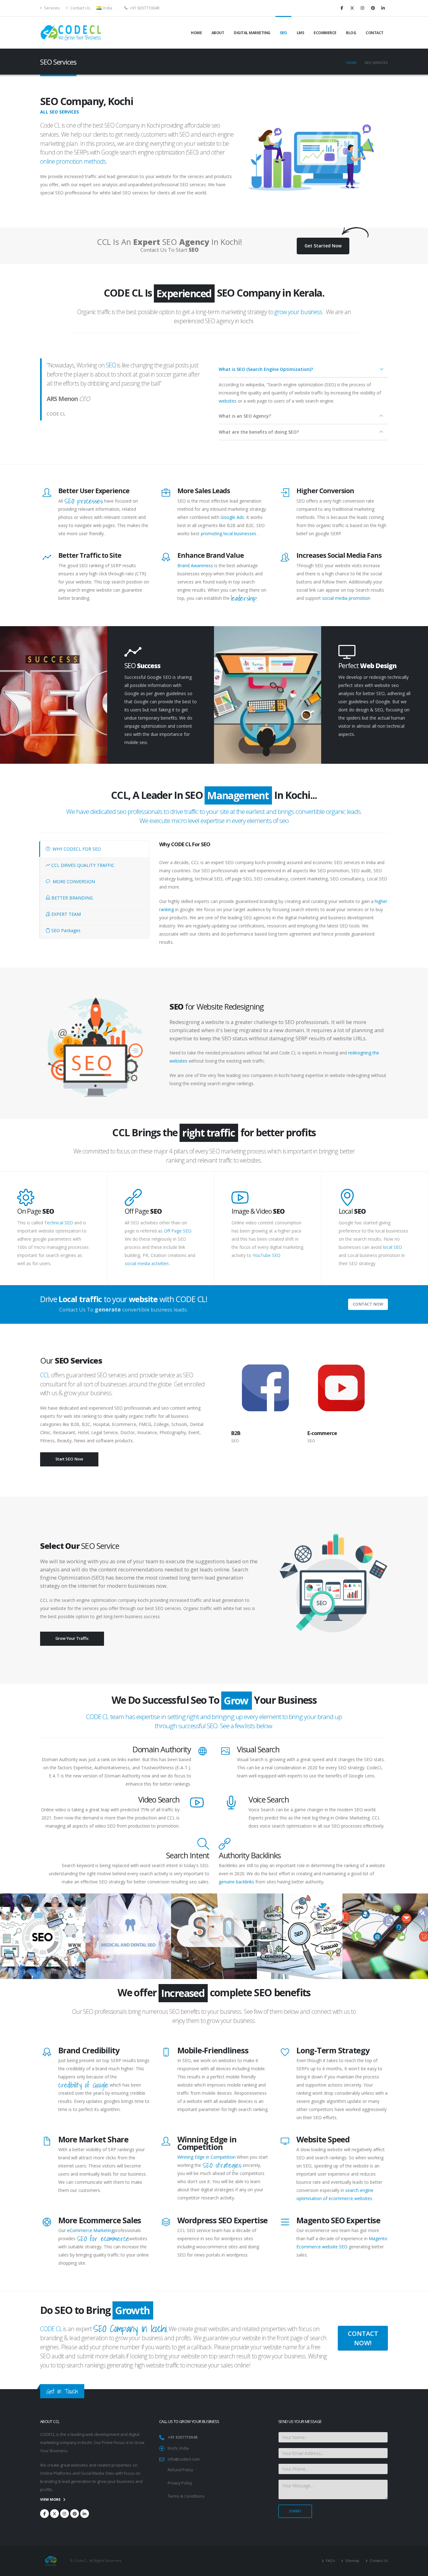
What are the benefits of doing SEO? (259, 432)
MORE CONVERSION (73, 882)
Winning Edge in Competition (206, 2157)
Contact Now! (363, 2338)
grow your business (298, 312)
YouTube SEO (266, 1255)
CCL (46, 1375)
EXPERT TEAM (65, 914)
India (107, 8)
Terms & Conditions (186, 2496)
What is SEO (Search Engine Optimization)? (266, 369)
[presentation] (222, 1388)
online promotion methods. (74, 161)
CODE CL (51, 2329)
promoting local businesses (229, 533)
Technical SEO (59, 1223)
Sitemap (352, 2560)
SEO (283, 33)
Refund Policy (180, 2470)
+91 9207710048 (183, 2437)
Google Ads (232, 517)
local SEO (392, 1247)
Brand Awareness (195, 565)
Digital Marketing (252, 33)
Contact (375, 33)
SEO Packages (65, 930)
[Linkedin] (383, 8)
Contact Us (80, 8)
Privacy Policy (180, 2483)
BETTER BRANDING (71, 898)
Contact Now (368, 1304)
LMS (300, 33)
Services (51, 8)
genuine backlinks (236, 1882)
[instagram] (363, 8)
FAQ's (330, 2560)
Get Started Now (323, 246)
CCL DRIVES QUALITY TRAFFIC (82, 865)
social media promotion (346, 598)
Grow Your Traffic (72, 1638)
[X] (352, 8)
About (218, 33)
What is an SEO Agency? (245, 416)
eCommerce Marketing (90, 2230)
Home (196, 33)
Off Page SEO (178, 1231)
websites (228, 401)
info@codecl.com (184, 2459)
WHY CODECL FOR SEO (76, 849)
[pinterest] (373, 8)
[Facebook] (342, 8)
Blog (351, 33)
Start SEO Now (69, 1459)
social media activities (147, 1263)
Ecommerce (325, 33)
